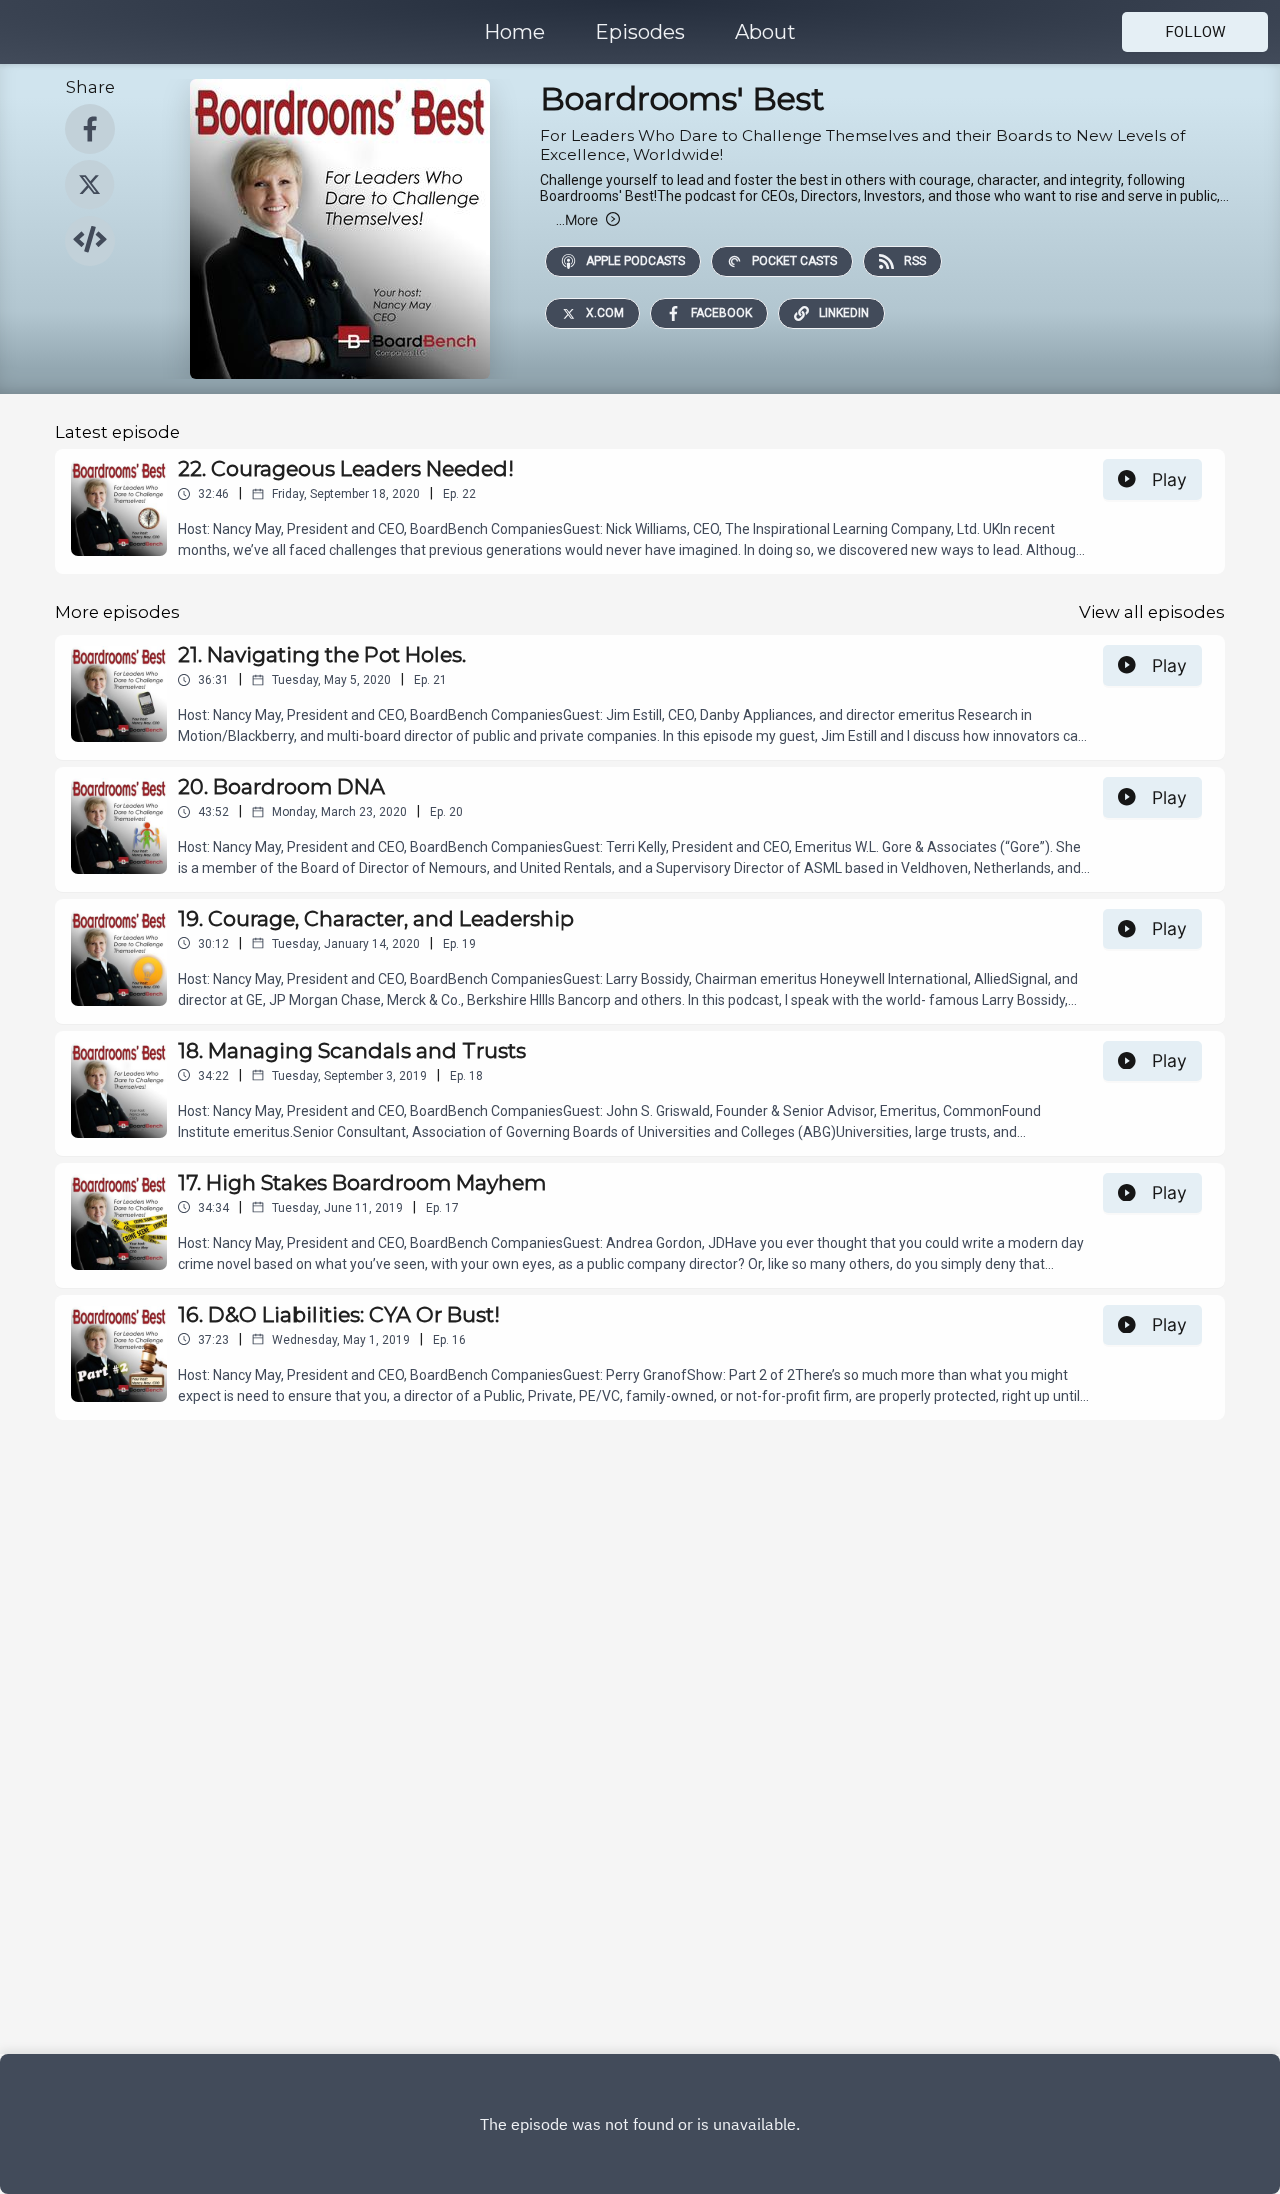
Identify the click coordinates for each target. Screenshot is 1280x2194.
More (577, 219)
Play (1169, 479)
